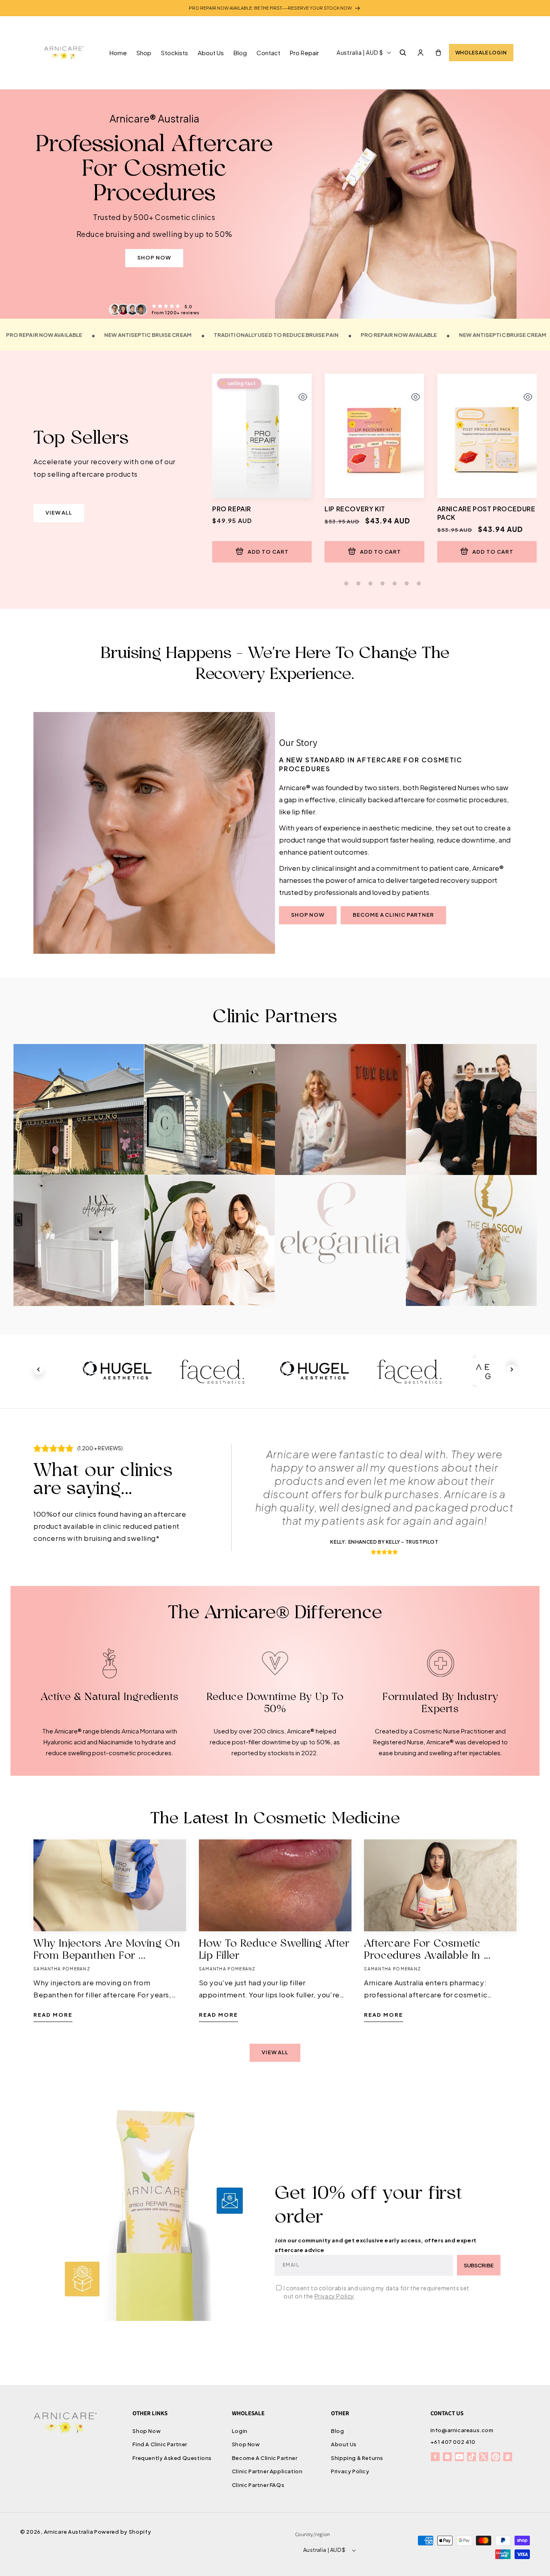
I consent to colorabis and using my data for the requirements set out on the (376, 2292)
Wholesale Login (481, 53)
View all (59, 513)
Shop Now (147, 2431)
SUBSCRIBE (479, 2265)
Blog (337, 2431)
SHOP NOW (308, 915)
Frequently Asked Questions (172, 2458)
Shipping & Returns (357, 2458)
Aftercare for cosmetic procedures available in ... (427, 1950)
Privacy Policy (334, 2296)
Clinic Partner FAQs (258, 2485)
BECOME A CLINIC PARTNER (393, 915)
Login (240, 2431)
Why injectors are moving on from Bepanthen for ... (107, 1950)
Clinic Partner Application (267, 2472)
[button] (403, 52)
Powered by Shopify (123, 2532)
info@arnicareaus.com (462, 2430)
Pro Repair (232, 509)
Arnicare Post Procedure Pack (486, 513)
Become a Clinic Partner (79, 1126)
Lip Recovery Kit (355, 509)
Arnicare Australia (69, 2532)
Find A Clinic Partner (160, 2445)
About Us (344, 2445)
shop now (154, 257)
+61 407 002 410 (453, 2442)
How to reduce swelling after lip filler (274, 1950)
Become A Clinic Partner (265, 2458)
